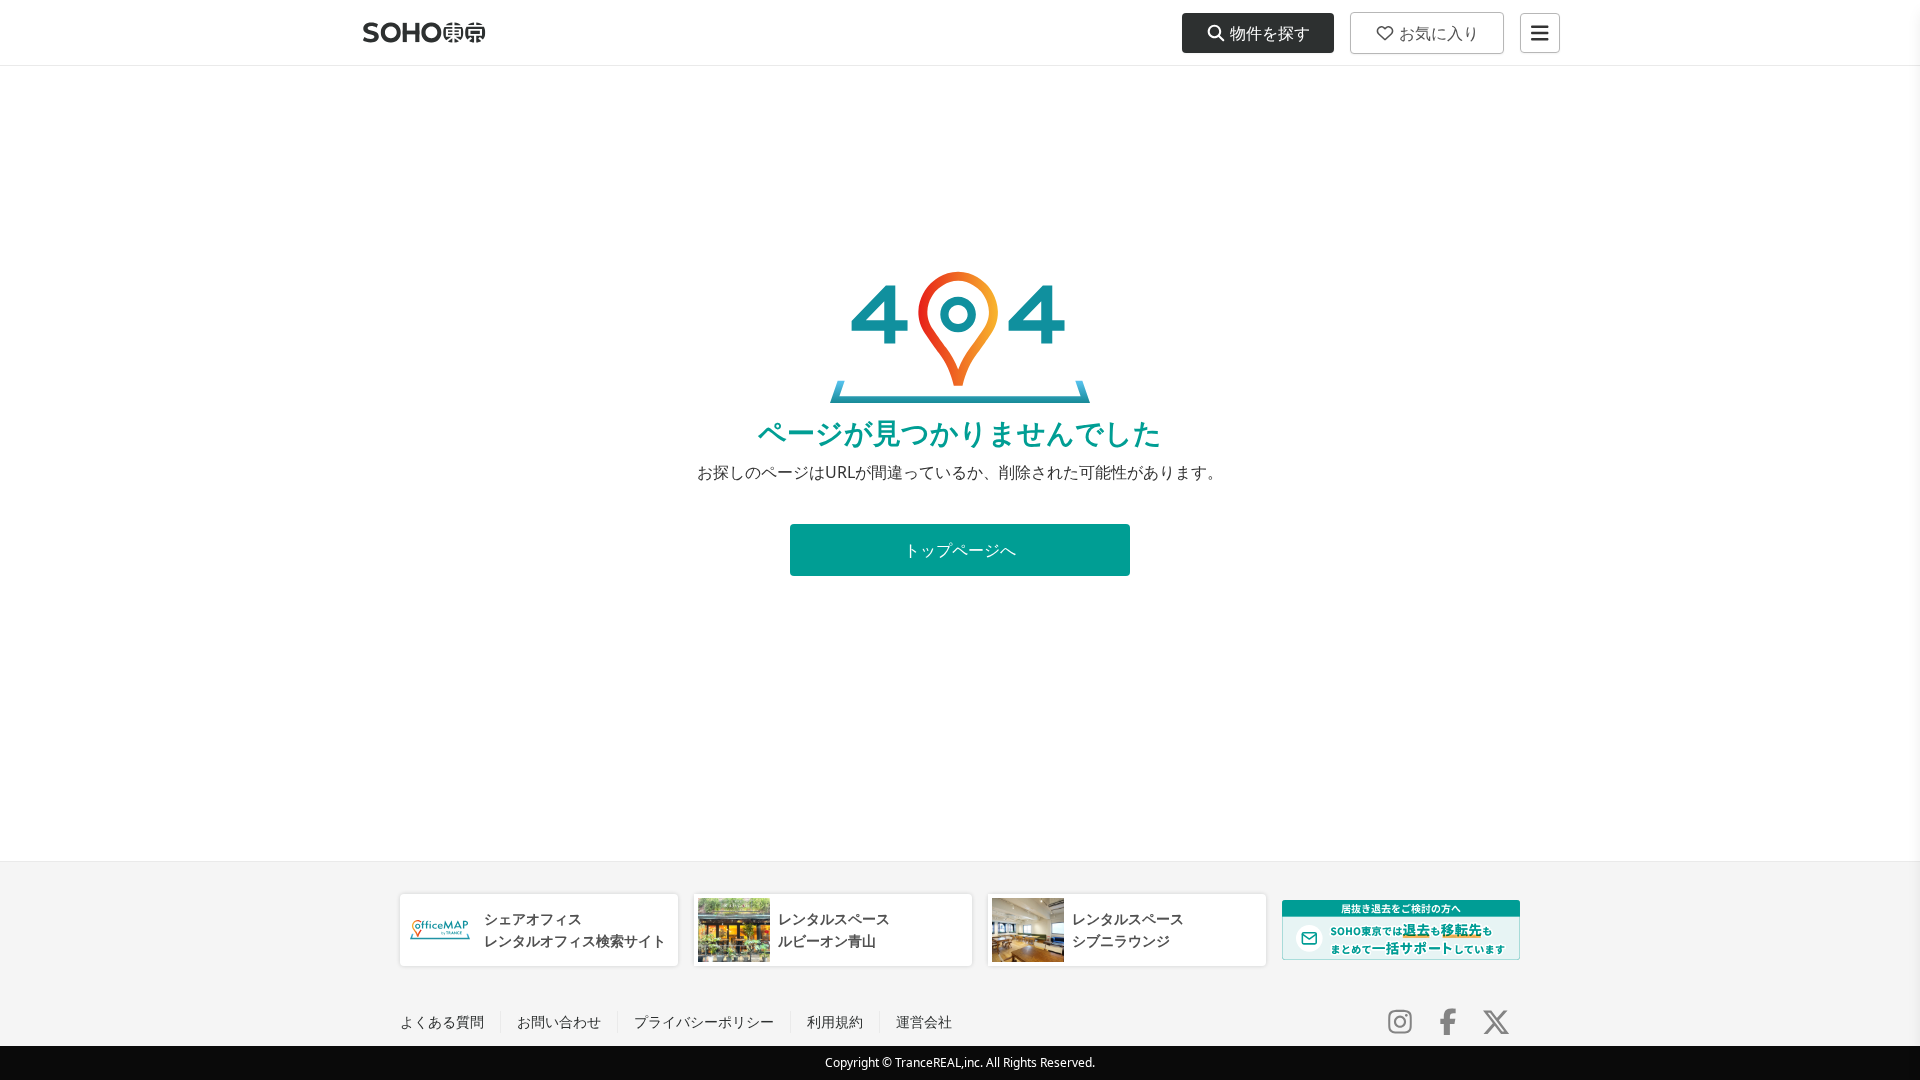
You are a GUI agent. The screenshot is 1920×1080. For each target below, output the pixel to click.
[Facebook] (1448, 1022)
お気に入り (1439, 33)
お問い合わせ (559, 1021)
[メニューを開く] (1540, 33)
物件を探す (1270, 33)
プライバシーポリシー (704, 1021)
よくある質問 (442, 1021)
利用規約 (835, 1021)
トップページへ (960, 550)
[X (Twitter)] (1496, 1022)
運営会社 (924, 1021)
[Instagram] (1400, 1022)
